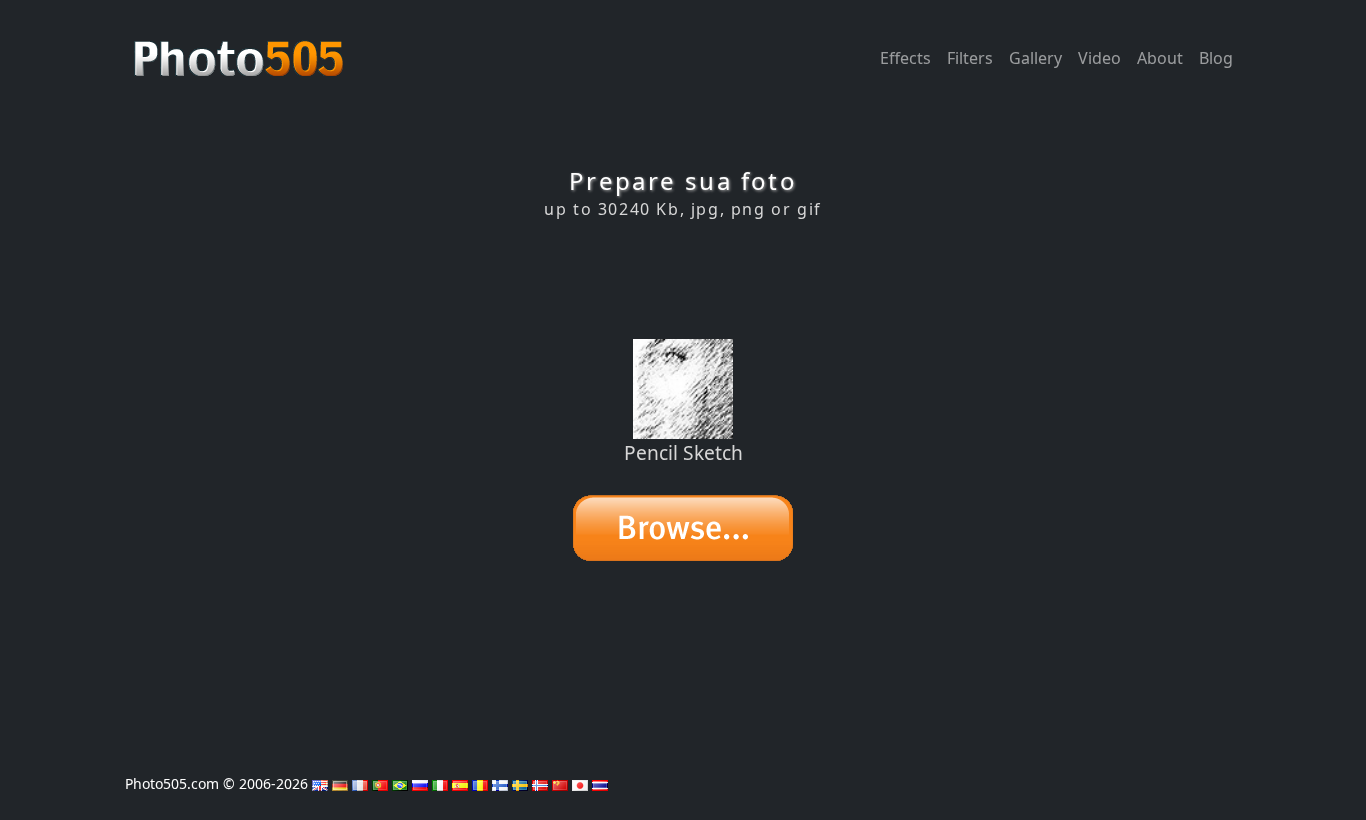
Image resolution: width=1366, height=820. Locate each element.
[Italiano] (440, 783)
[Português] (380, 783)
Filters (970, 58)
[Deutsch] (340, 783)
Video (1099, 58)
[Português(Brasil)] (400, 783)
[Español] (460, 783)
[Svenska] (520, 783)
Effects (905, 58)
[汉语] (560, 783)
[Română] (480, 783)
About (1160, 58)
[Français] (360, 783)
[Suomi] (500, 783)
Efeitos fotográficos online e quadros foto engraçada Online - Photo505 (241, 48)
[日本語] (580, 783)
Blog (1216, 58)
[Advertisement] (683, 279)
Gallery (1035, 58)
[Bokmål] (540, 783)
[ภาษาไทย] (600, 783)
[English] (320, 783)
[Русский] (420, 783)
